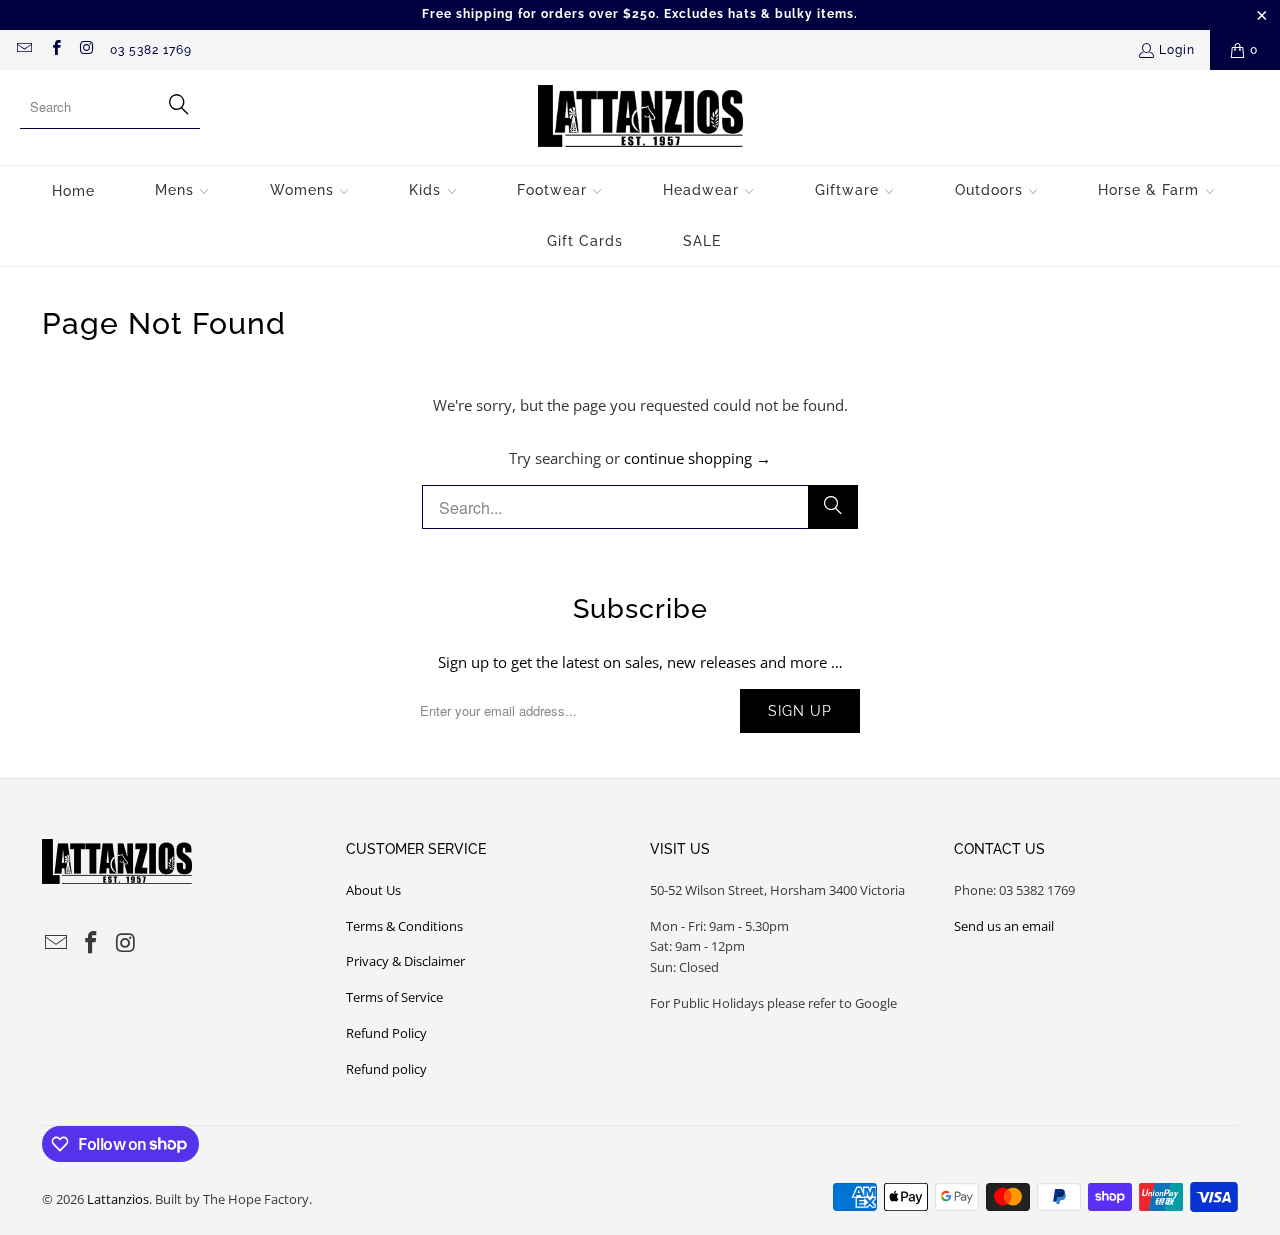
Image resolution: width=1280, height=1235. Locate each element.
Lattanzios (118, 1199)
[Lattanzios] (640, 117)
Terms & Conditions (404, 926)
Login (1177, 50)
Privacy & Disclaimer (405, 961)
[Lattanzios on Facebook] (54, 50)
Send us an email (1004, 926)
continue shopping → (697, 458)
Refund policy (386, 1069)
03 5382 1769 (151, 50)
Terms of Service (394, 997)
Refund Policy (386, 1033)
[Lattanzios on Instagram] (86, 50)
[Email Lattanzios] (23, 50)
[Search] (833, 507)
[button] (182, 191)
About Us (373, 890)
